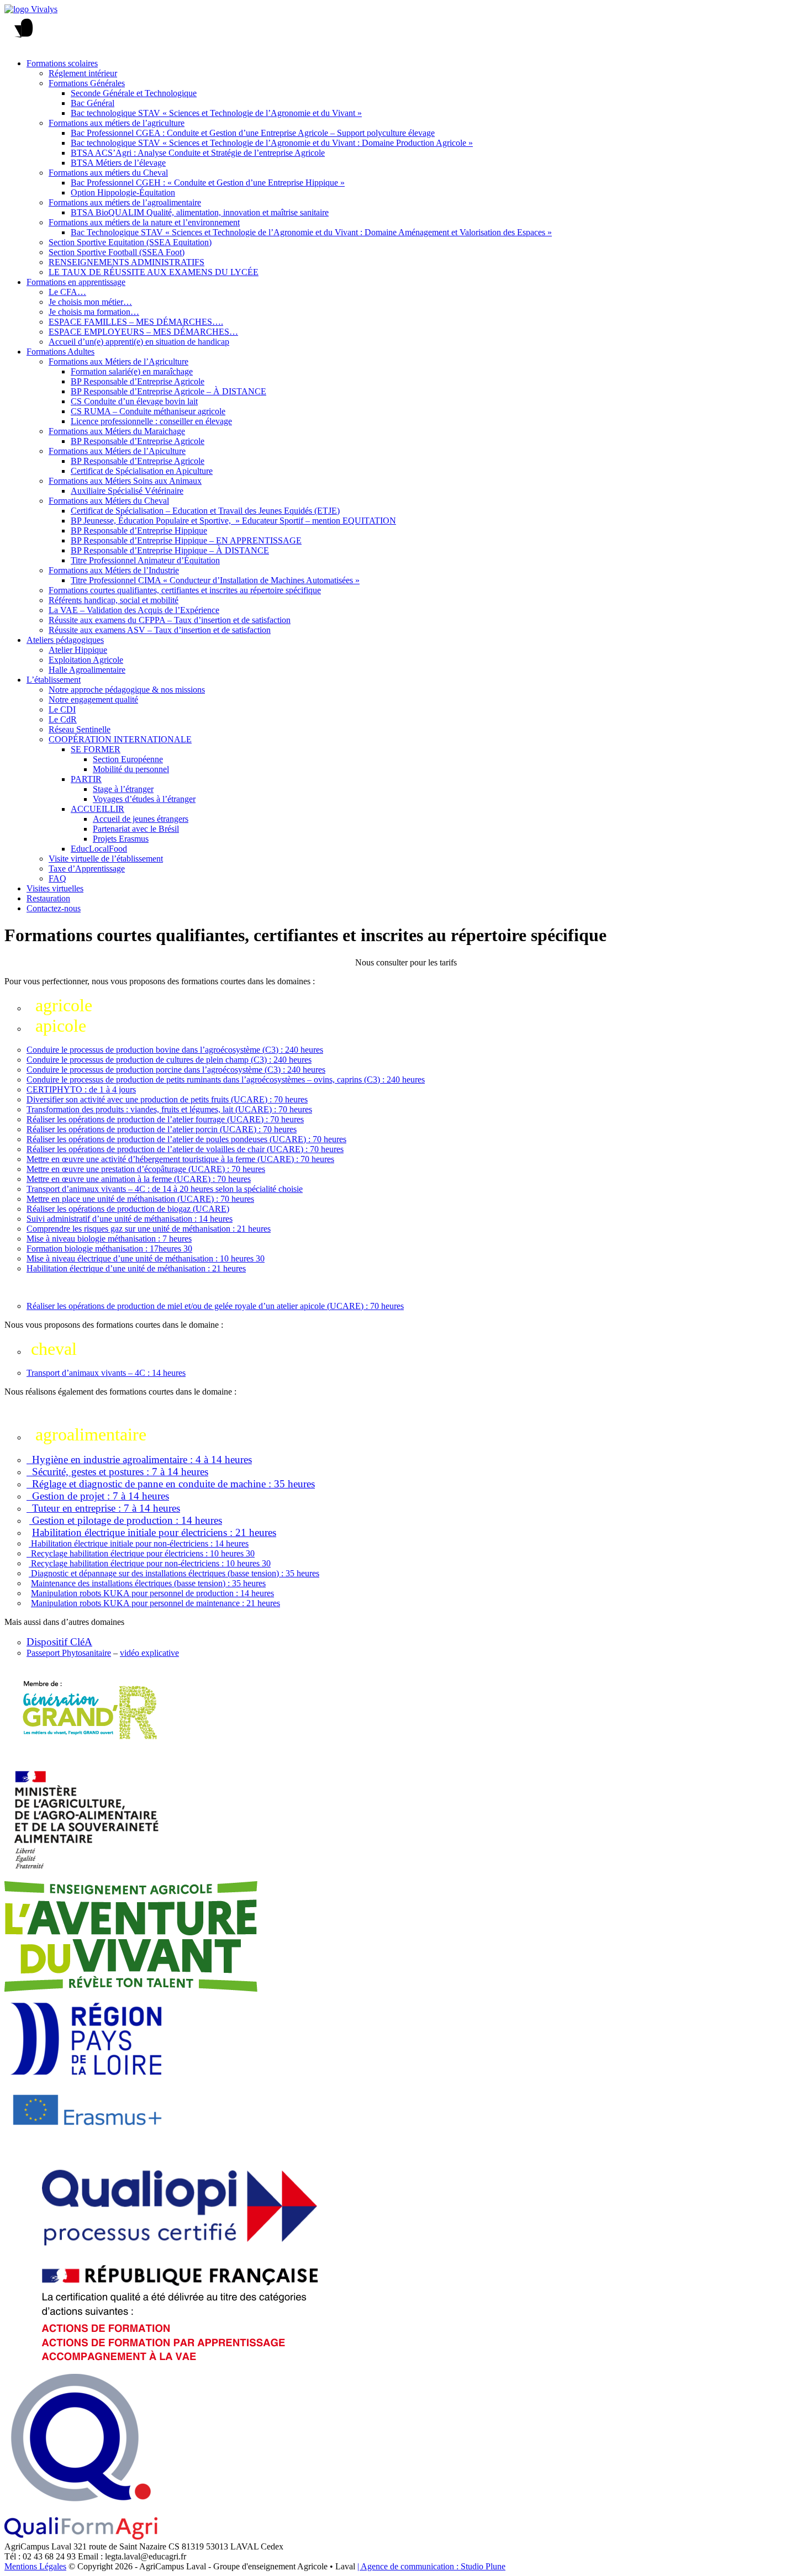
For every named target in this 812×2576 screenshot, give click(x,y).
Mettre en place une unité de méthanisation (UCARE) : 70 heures (140, 1199)
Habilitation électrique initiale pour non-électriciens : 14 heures (139, 1543)
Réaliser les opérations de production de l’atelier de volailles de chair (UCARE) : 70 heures (185, 1149)
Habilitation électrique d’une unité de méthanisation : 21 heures (136, 1268)
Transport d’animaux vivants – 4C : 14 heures (106, 1373)
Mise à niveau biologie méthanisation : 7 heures (109, 1239)
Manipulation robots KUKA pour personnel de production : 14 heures (152, 1593)
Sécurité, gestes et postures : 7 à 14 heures (117, 1472)
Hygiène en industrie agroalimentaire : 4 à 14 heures (139, 1459)
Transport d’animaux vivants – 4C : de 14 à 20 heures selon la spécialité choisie (165, 1189)
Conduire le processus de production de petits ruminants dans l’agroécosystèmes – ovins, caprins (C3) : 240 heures (226, 1080)
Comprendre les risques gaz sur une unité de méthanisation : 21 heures (149, 1229)
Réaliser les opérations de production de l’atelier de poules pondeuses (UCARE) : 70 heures (186, 1139)
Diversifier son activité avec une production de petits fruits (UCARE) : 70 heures (167, 1099)
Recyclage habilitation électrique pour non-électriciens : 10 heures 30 (150, 1563)
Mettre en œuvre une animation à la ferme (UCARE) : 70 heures (139, 1179)
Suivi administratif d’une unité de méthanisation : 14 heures (130, 1219)
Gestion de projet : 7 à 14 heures (98, 1496)
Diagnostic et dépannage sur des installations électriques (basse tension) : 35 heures (174, 1573)
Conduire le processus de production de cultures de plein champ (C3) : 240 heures (169, 1060)
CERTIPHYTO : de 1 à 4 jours (81, 1089)
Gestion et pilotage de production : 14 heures (126, 1520)
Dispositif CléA (59, 1642)
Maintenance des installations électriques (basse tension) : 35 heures (148, 1583)
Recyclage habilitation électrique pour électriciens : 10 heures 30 (141, 1553)
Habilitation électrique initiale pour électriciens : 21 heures (154, 1532)
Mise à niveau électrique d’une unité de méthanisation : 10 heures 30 (146, 1258)
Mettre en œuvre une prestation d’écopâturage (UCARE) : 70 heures (146, 1169)
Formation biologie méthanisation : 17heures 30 (109, 1249)
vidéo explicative (149, 1653)
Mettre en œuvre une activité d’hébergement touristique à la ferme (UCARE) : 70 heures (180, 1159)
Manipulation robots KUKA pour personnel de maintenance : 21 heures (155, 1603)
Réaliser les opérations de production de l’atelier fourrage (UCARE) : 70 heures (165, 1119)
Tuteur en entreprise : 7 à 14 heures (103, 1508)
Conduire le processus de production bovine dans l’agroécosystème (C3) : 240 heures (175, 1050)
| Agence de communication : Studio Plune (431, 2566)
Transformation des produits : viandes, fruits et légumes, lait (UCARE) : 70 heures (169, 1109)
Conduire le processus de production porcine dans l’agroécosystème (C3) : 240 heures (176, 1070)
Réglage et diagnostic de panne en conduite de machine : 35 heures (171, 1484)
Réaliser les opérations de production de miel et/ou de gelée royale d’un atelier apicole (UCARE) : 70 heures (215, 1306)
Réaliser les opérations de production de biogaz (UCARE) (128, 1209)
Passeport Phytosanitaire (69, 1653)
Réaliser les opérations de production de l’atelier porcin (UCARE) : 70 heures (162, 1129)
